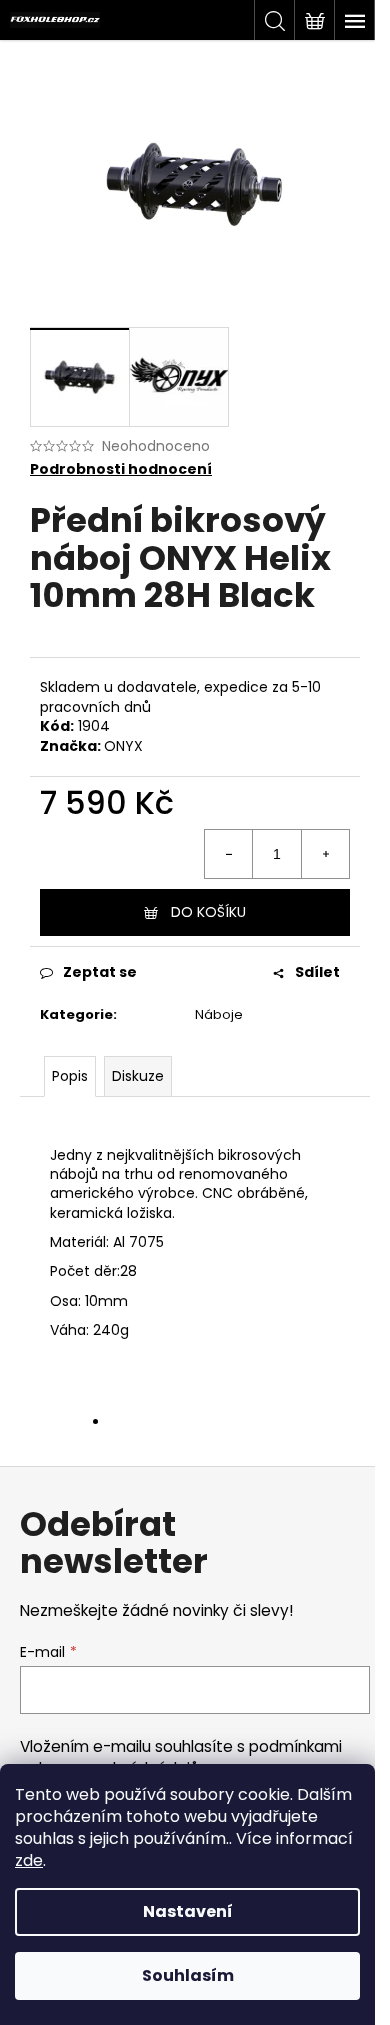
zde (29, 1860)
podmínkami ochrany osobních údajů (181, 1757)
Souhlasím (188, 1975)
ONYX (123, 746)
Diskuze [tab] (138, 1076)
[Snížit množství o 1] (229, 854)
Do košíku (208, 912)
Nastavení (188, 1911)
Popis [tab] (70, 1076)
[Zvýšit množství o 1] (325, 854)
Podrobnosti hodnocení (121, 469)
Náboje (219, 1014)
